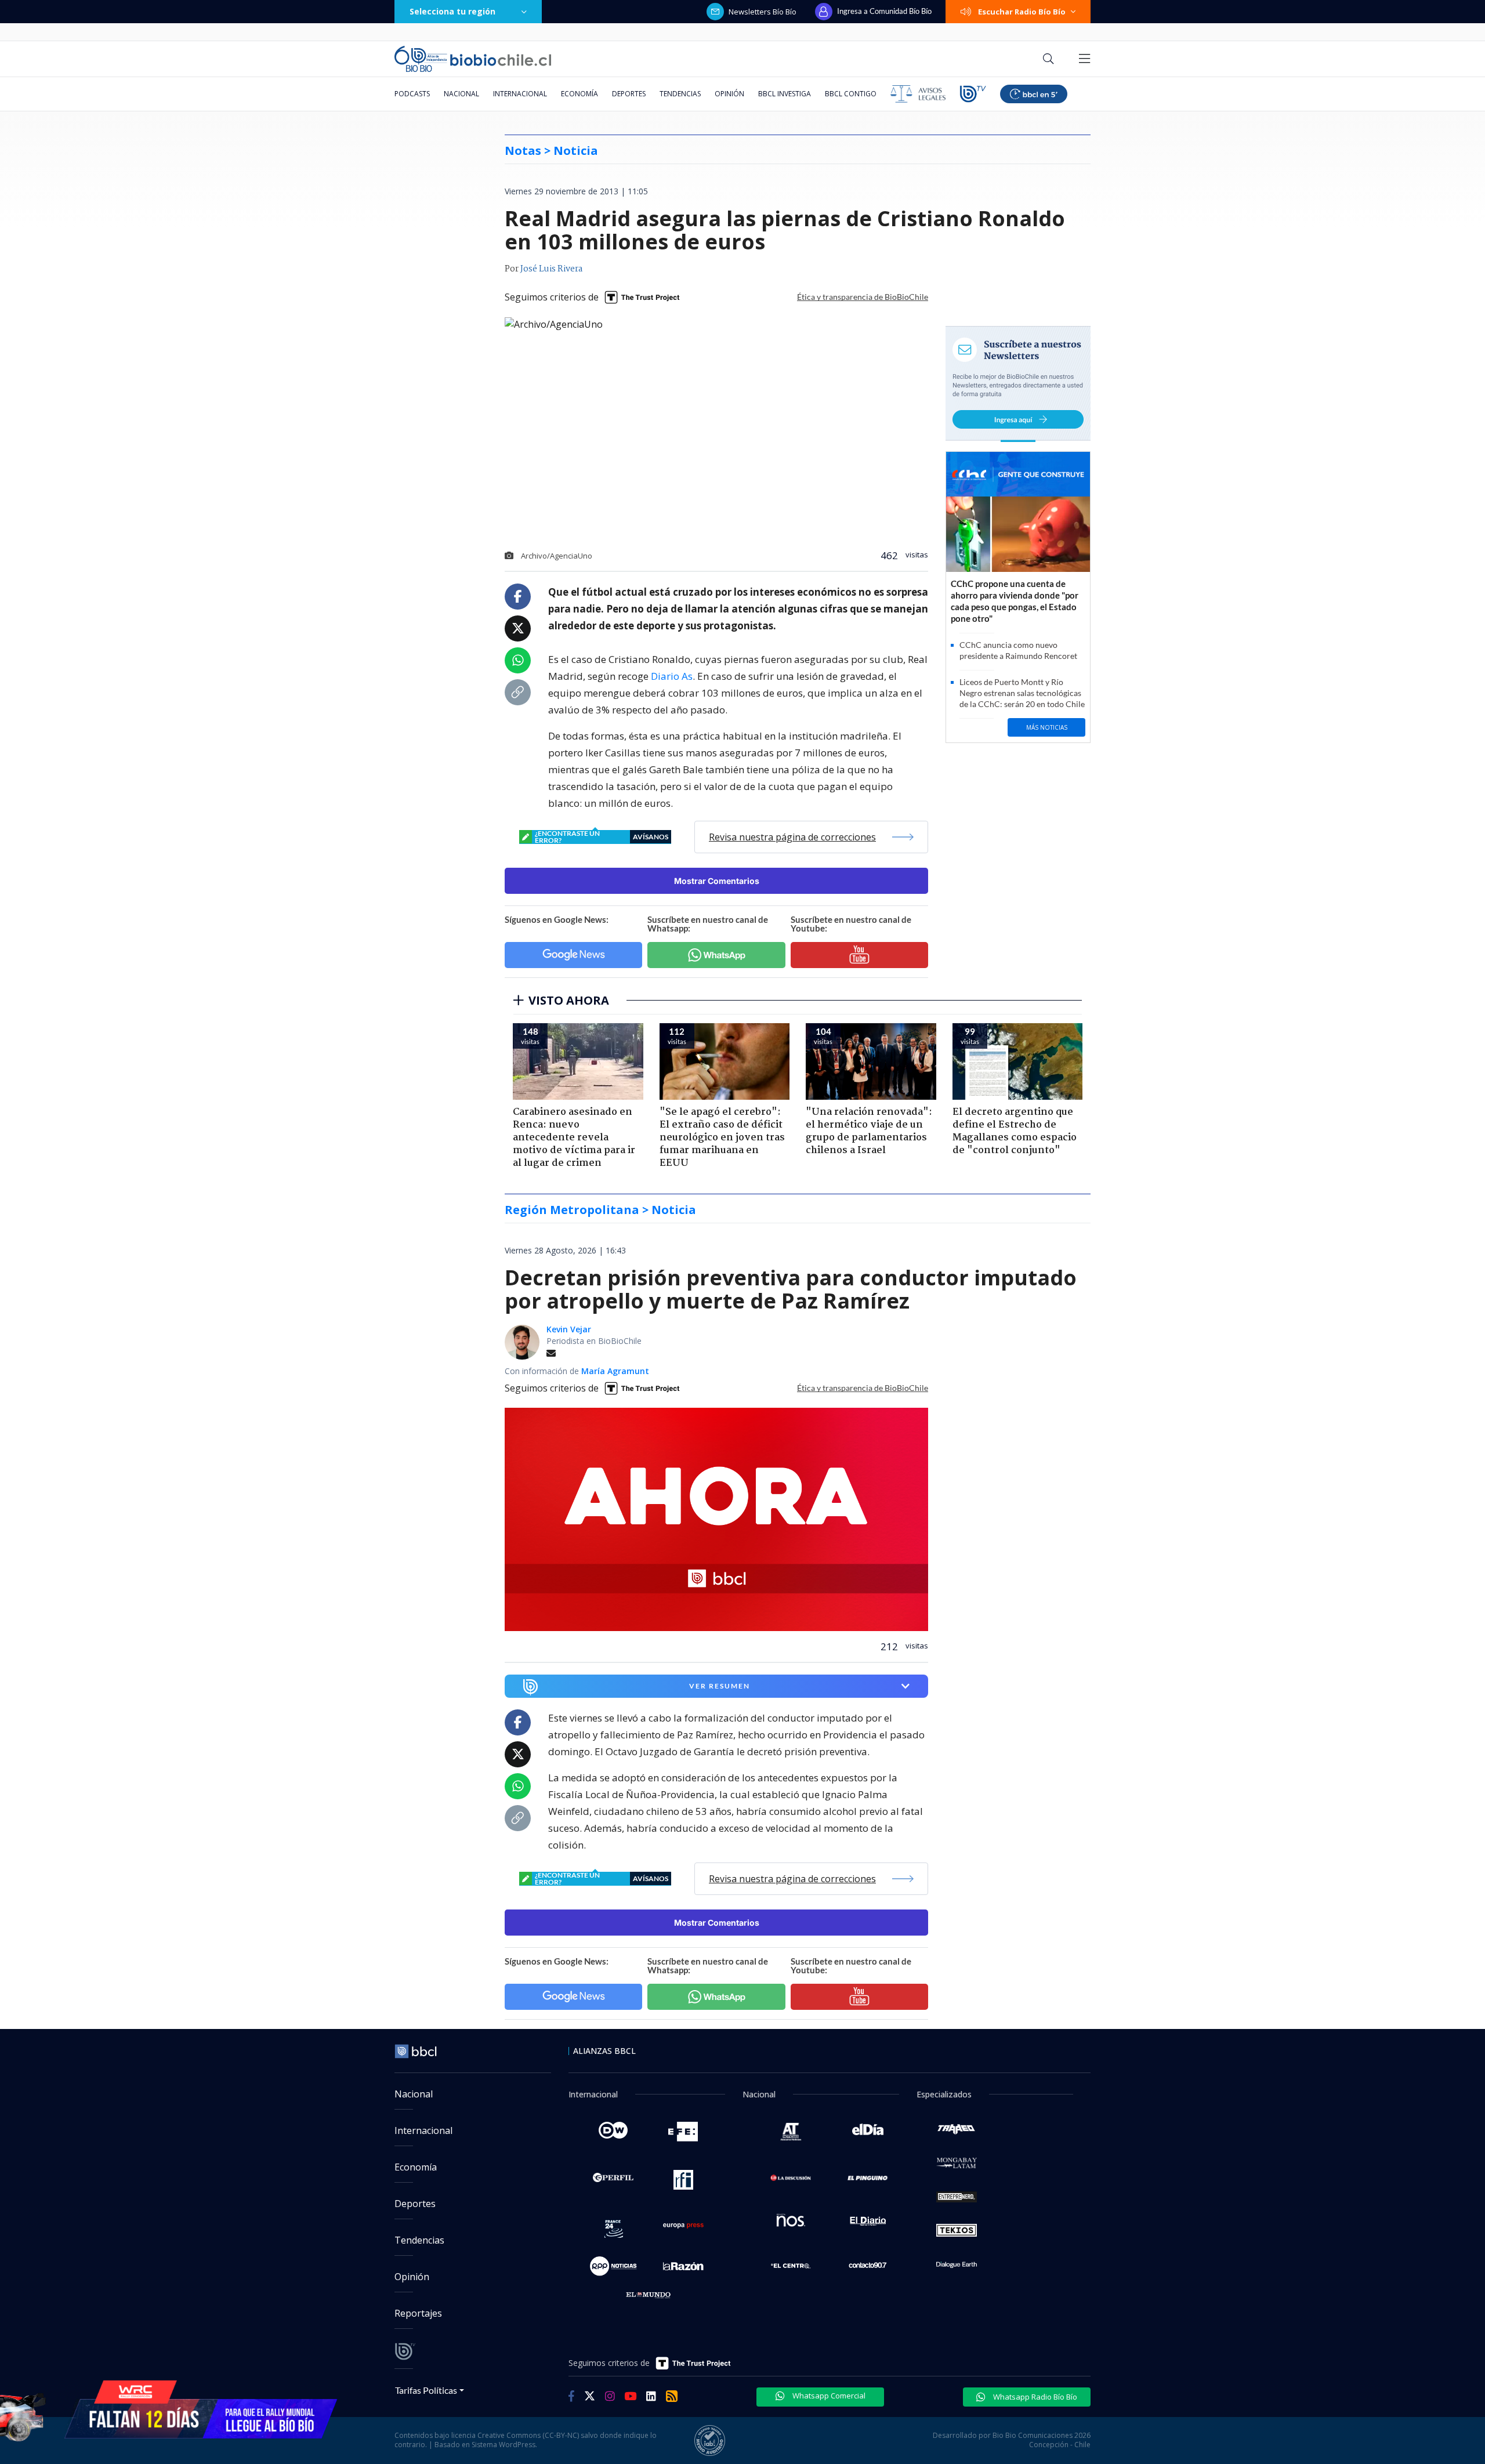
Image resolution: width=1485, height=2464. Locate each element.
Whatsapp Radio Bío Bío (1034, 2397)
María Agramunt (615, 1371)
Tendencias (680, 94)
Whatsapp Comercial (828, 2396)
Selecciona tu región (452, 11)
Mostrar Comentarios (717, 881)
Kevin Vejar (569, 1329)
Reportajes (418, 2313)
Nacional (461, 94)
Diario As (672, 676)
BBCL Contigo (851, 94)
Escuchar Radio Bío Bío (1022, 12)
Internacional (520, 94)
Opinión (729, 94)
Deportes (629, 94)
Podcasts (412, 94)
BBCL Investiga (785, 94)
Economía (579, 94)
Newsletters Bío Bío (763, 12)
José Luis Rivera (551, 269)
